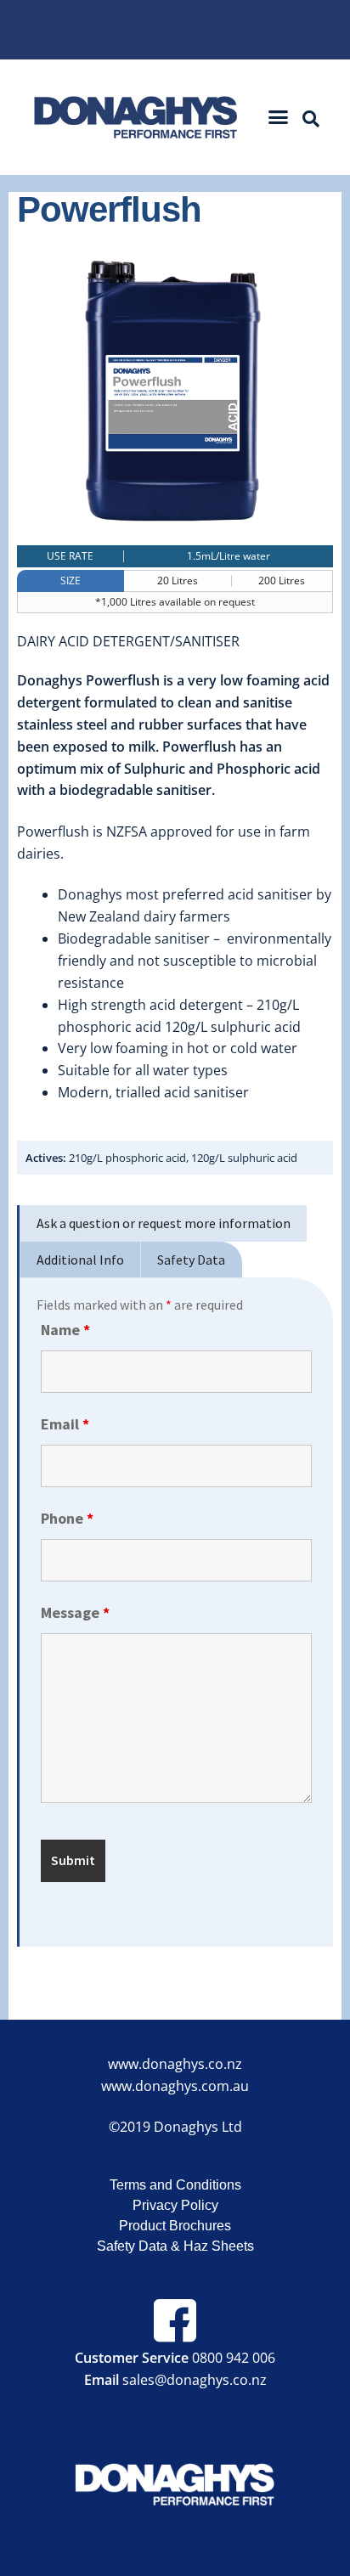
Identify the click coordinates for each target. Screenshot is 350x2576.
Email (65, 1424)
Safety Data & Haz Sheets (175, 2246)
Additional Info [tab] (80, 1260)
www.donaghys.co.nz (175, 2064)
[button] (279, 117)
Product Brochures (175, 2226)
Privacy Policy (175, 2205)
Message (75, 1612)
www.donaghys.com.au (175, 2086)
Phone (67, 1518)
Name (65, 1330)
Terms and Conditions (175, 2185)
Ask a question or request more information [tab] (164, 1223)
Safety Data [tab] (191, 1260)
